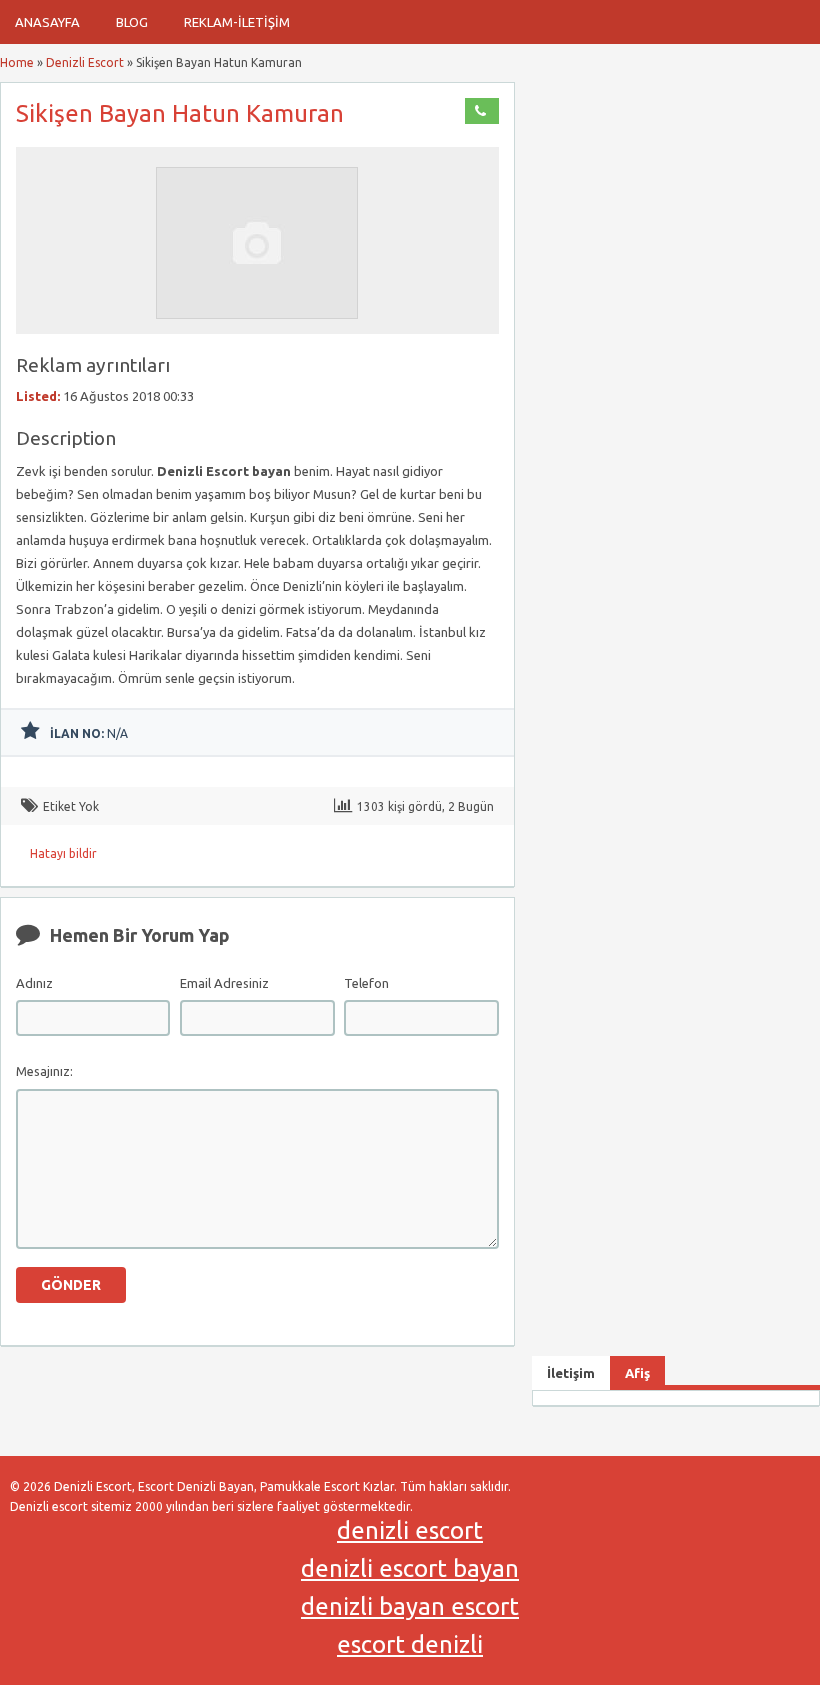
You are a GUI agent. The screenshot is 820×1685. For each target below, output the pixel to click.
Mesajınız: (44, 1071)
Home (17, 62)
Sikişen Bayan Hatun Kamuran (180, 113)
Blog (132, 22)
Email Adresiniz (224, 983)
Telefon (366, 983)
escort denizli (410, 1644)
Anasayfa (47, 22)
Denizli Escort (85, 62)
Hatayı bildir (63, 853)
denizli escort (410, 1530)
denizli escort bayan (410, 1568)
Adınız (34, 983)
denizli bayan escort (410, 1606)
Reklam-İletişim (237, 22)
